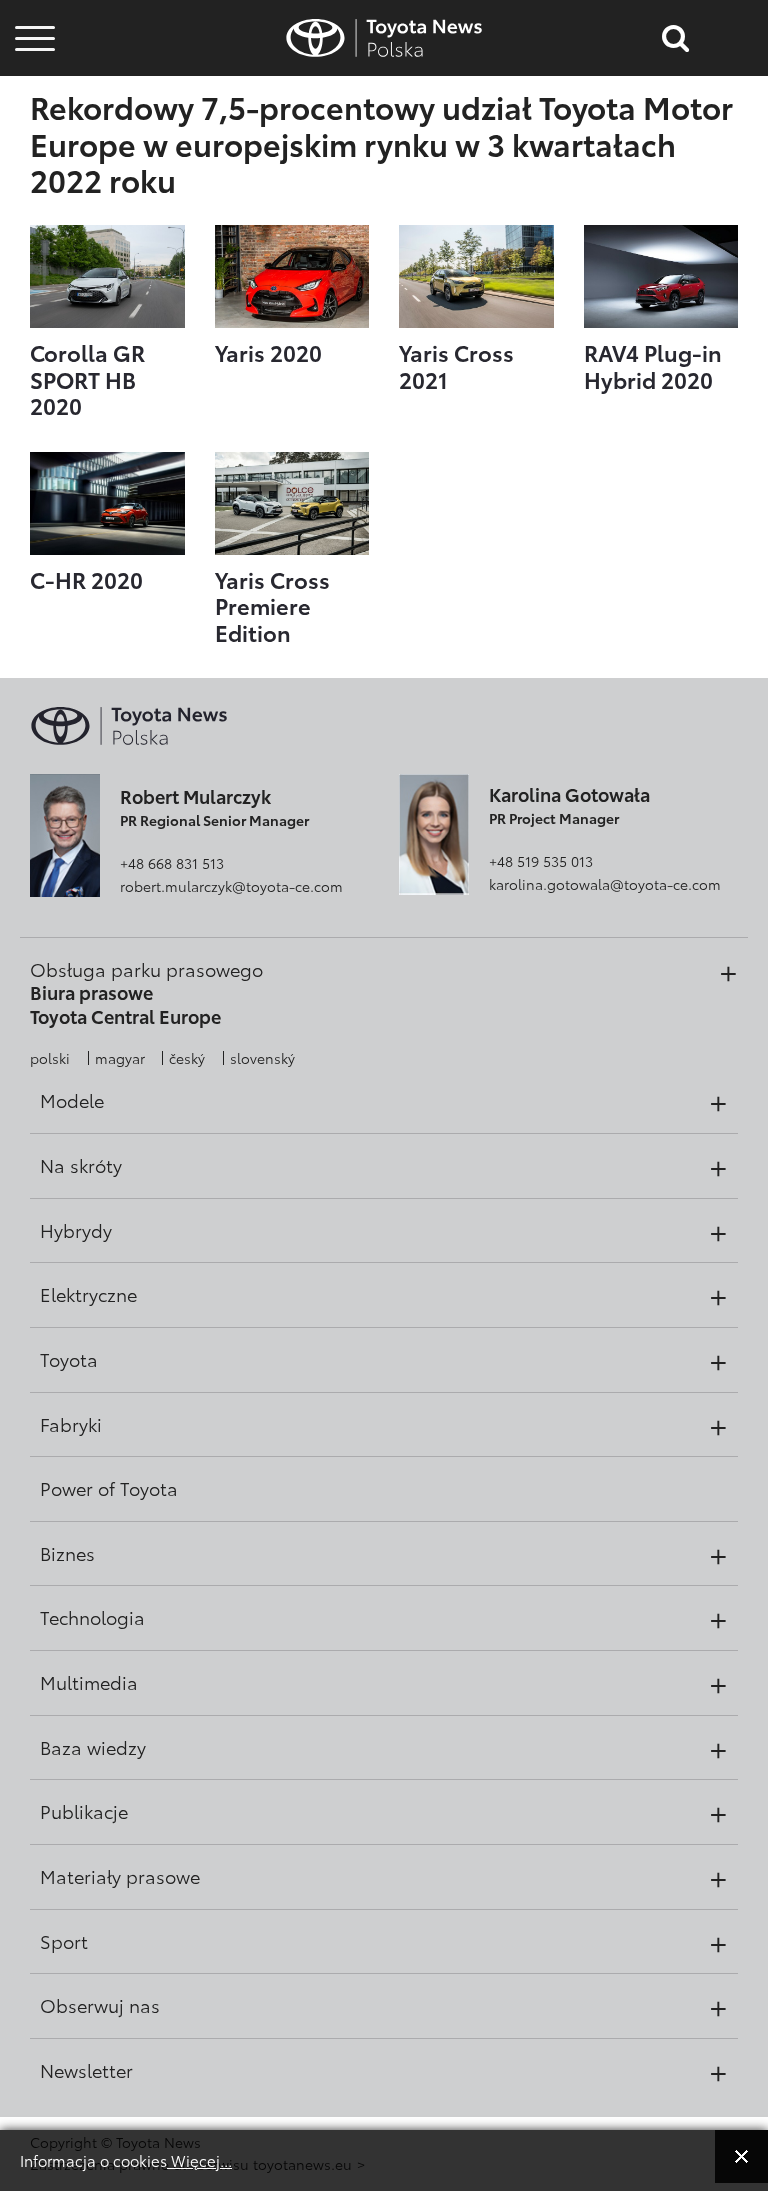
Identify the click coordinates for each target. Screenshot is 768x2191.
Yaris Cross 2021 (456, 365)
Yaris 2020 (268, 352)
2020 (86, 579)
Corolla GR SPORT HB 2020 (87, 378)
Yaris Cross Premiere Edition (272, 605)
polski (50, 1058)
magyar (120, 1058)
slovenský (262, 1058)
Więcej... (199, 2160)
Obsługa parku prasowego (146, 969)
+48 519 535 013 (541, 861)
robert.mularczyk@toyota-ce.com (231, 886)
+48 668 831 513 (172, 863)
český (187, 1058)
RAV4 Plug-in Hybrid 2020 (653, 365)
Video (32, 105)
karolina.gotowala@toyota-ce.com (605, 884)
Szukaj (35, 159)
